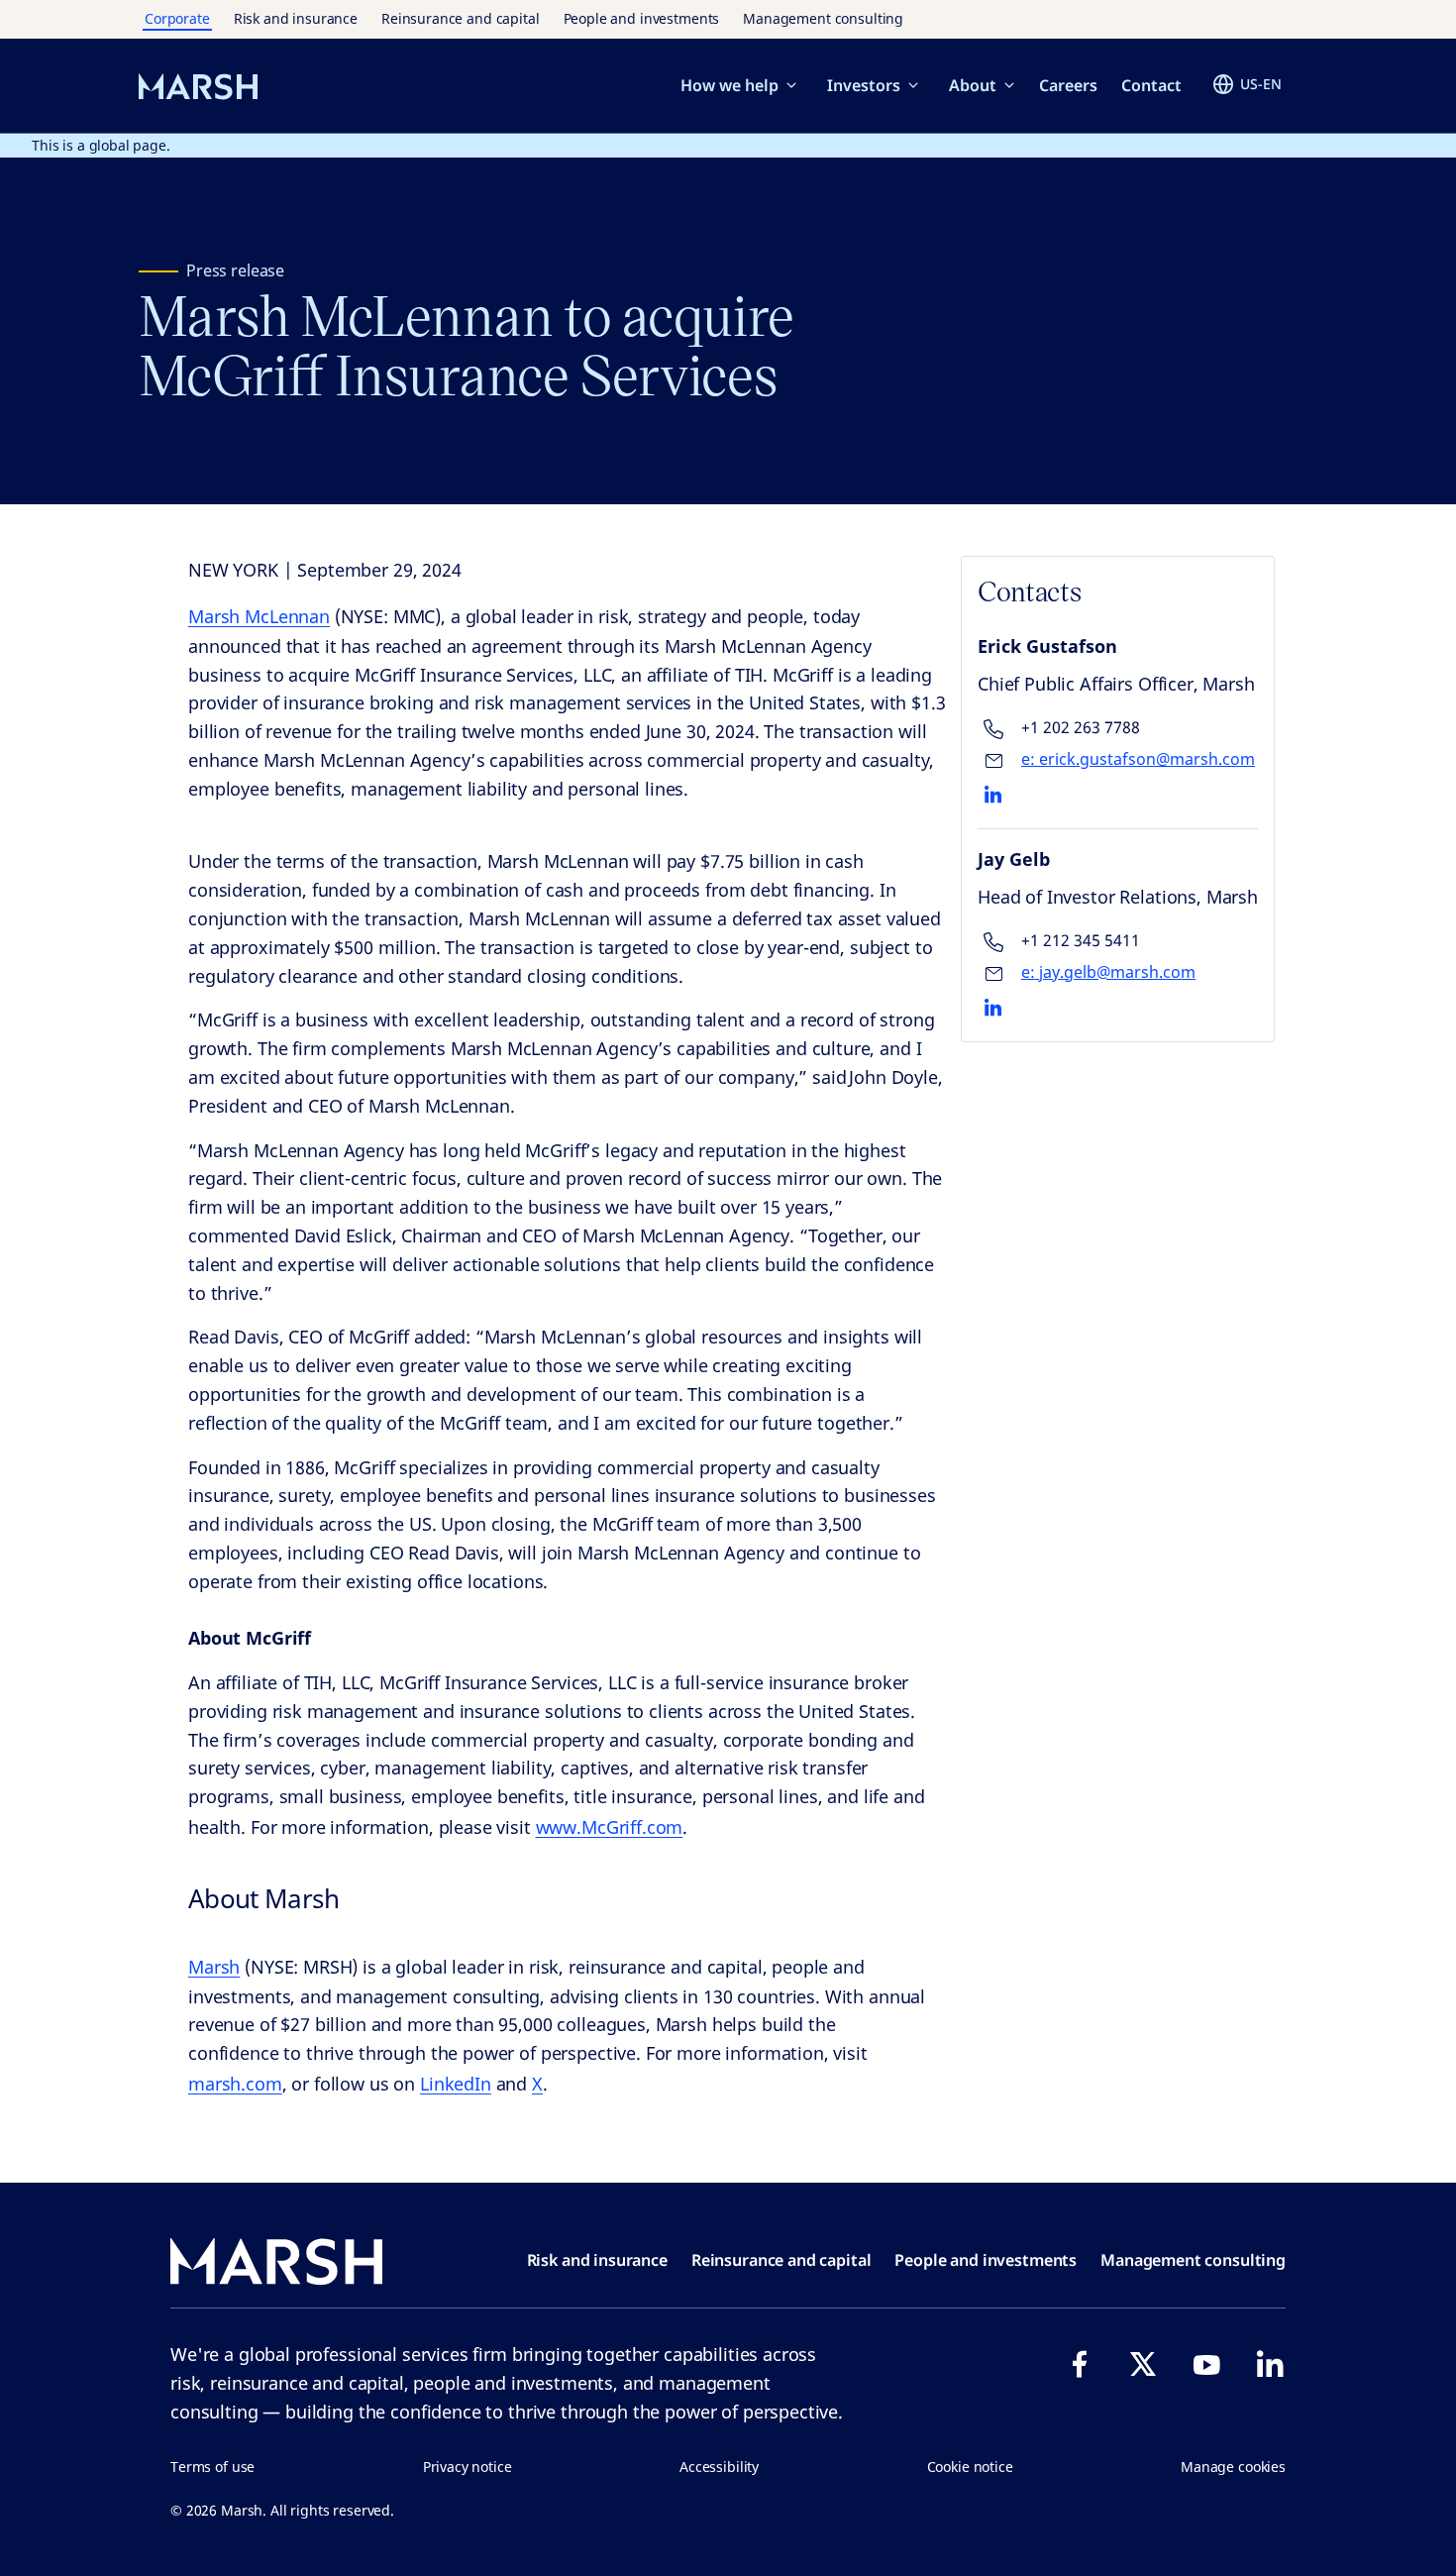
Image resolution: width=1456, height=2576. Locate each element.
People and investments (642, 18)
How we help (729, 85)
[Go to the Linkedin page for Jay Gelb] (993, 1008)
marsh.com (235, 2084)
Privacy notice (468, 2467)
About (973, 85)
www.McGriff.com (610, 1827)
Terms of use (212, 2467)
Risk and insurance (296, 18)
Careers (1068, 85)
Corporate (177, 18)
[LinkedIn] (1270, 2364)
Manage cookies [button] (1233, 2467)
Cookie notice (970, 2467)
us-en (1261, 84)
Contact (1151, 85)
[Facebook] (1080, 2364)
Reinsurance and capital (461, 18)
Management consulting (823, 18)
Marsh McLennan (259, 616)
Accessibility (719, 2467)
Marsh (214, 1967)
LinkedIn (456, 2084)
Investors (864, 85)
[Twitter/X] (1143, 2364)
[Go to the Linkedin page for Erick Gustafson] (993, 795)
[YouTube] (1206, 2364)
